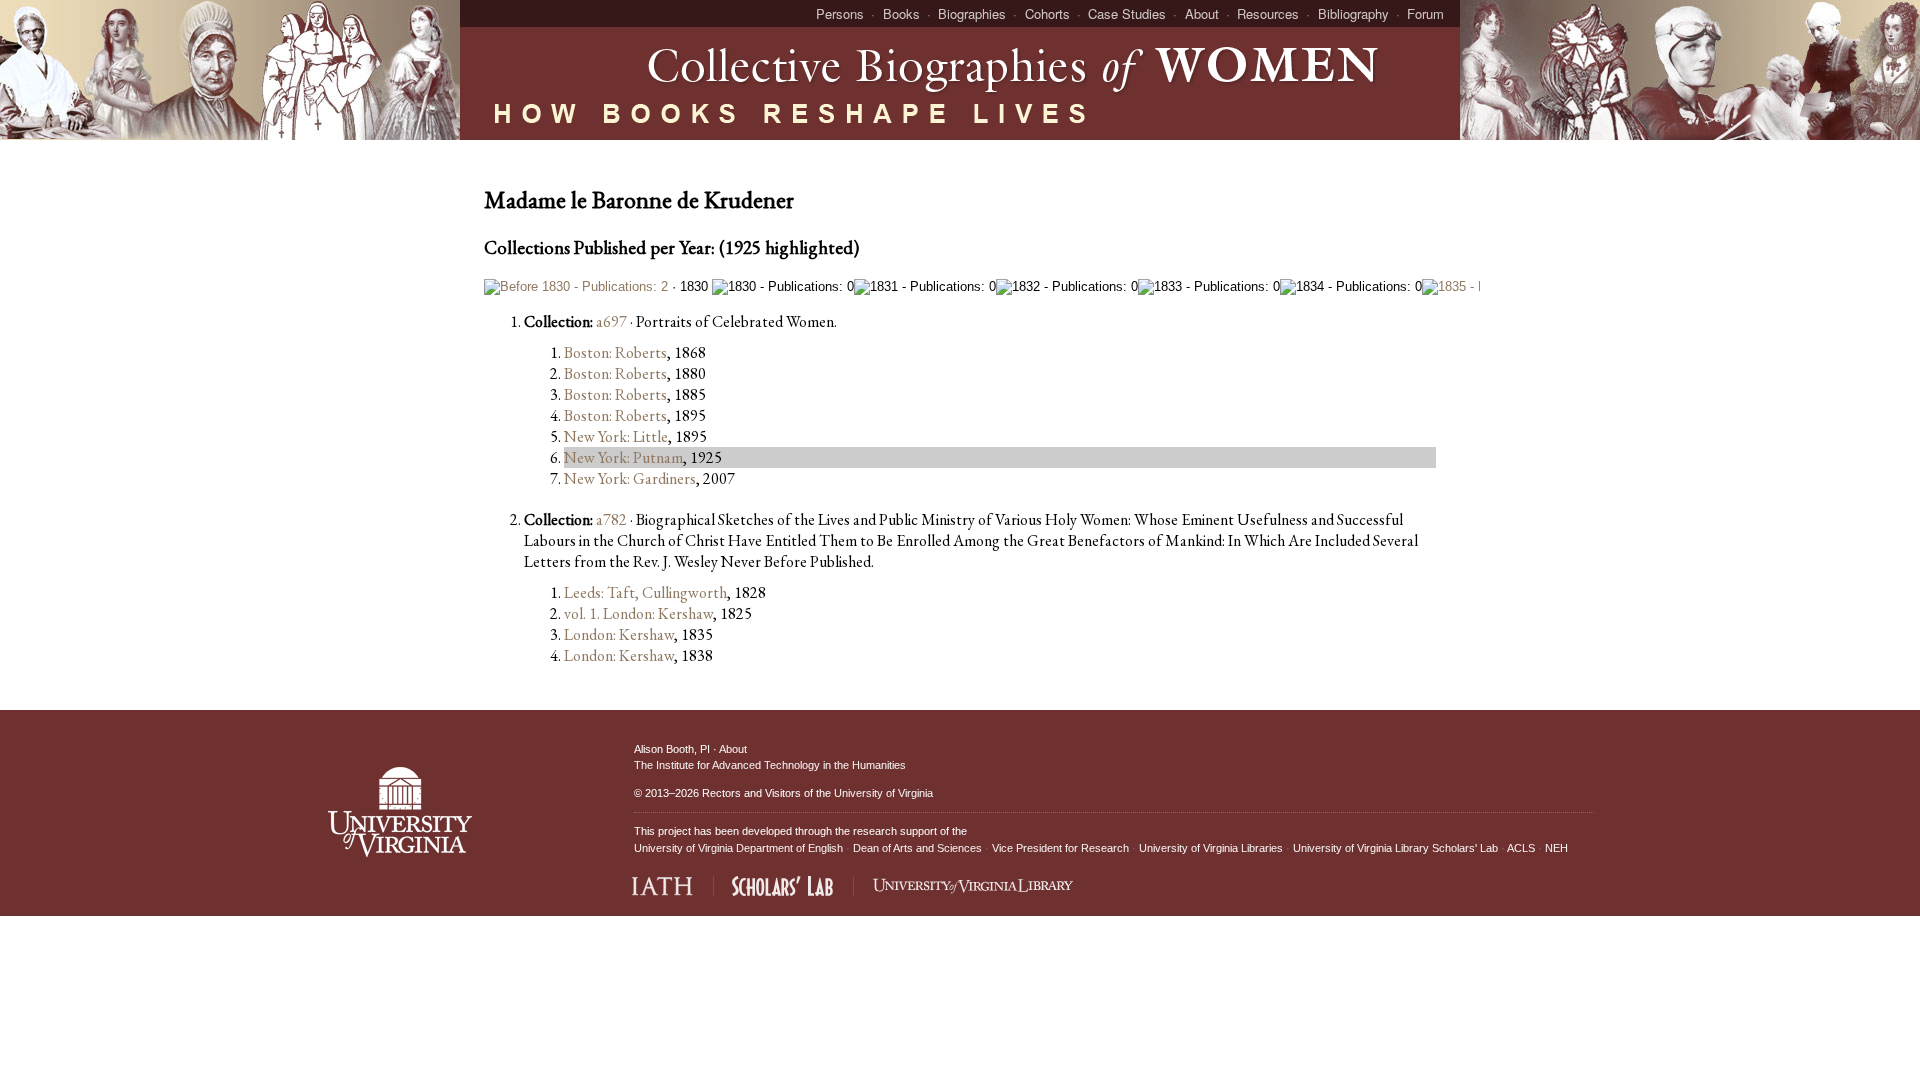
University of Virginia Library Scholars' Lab (1395, 848)
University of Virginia (883, 793)
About (1202, 13)
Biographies (972, 13)
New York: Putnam (623, 457)
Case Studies (1127, 13)
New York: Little (616, 436)
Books (901, 13)
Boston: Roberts (615, 352)
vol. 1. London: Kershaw (638, 613)
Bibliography (1353, 13)
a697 (611, 321)
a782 (611, 519)
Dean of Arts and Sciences (917, 848)
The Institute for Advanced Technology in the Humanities (770, 765)
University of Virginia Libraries (1211, 848)
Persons (840, 13)
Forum (1425, 13)
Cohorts (1047, 13)
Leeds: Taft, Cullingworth (645, 592)
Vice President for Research (1060, 848)
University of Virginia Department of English (738, 848)
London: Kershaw (619, 634)
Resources (1268, 13)
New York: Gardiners (630, 478)
